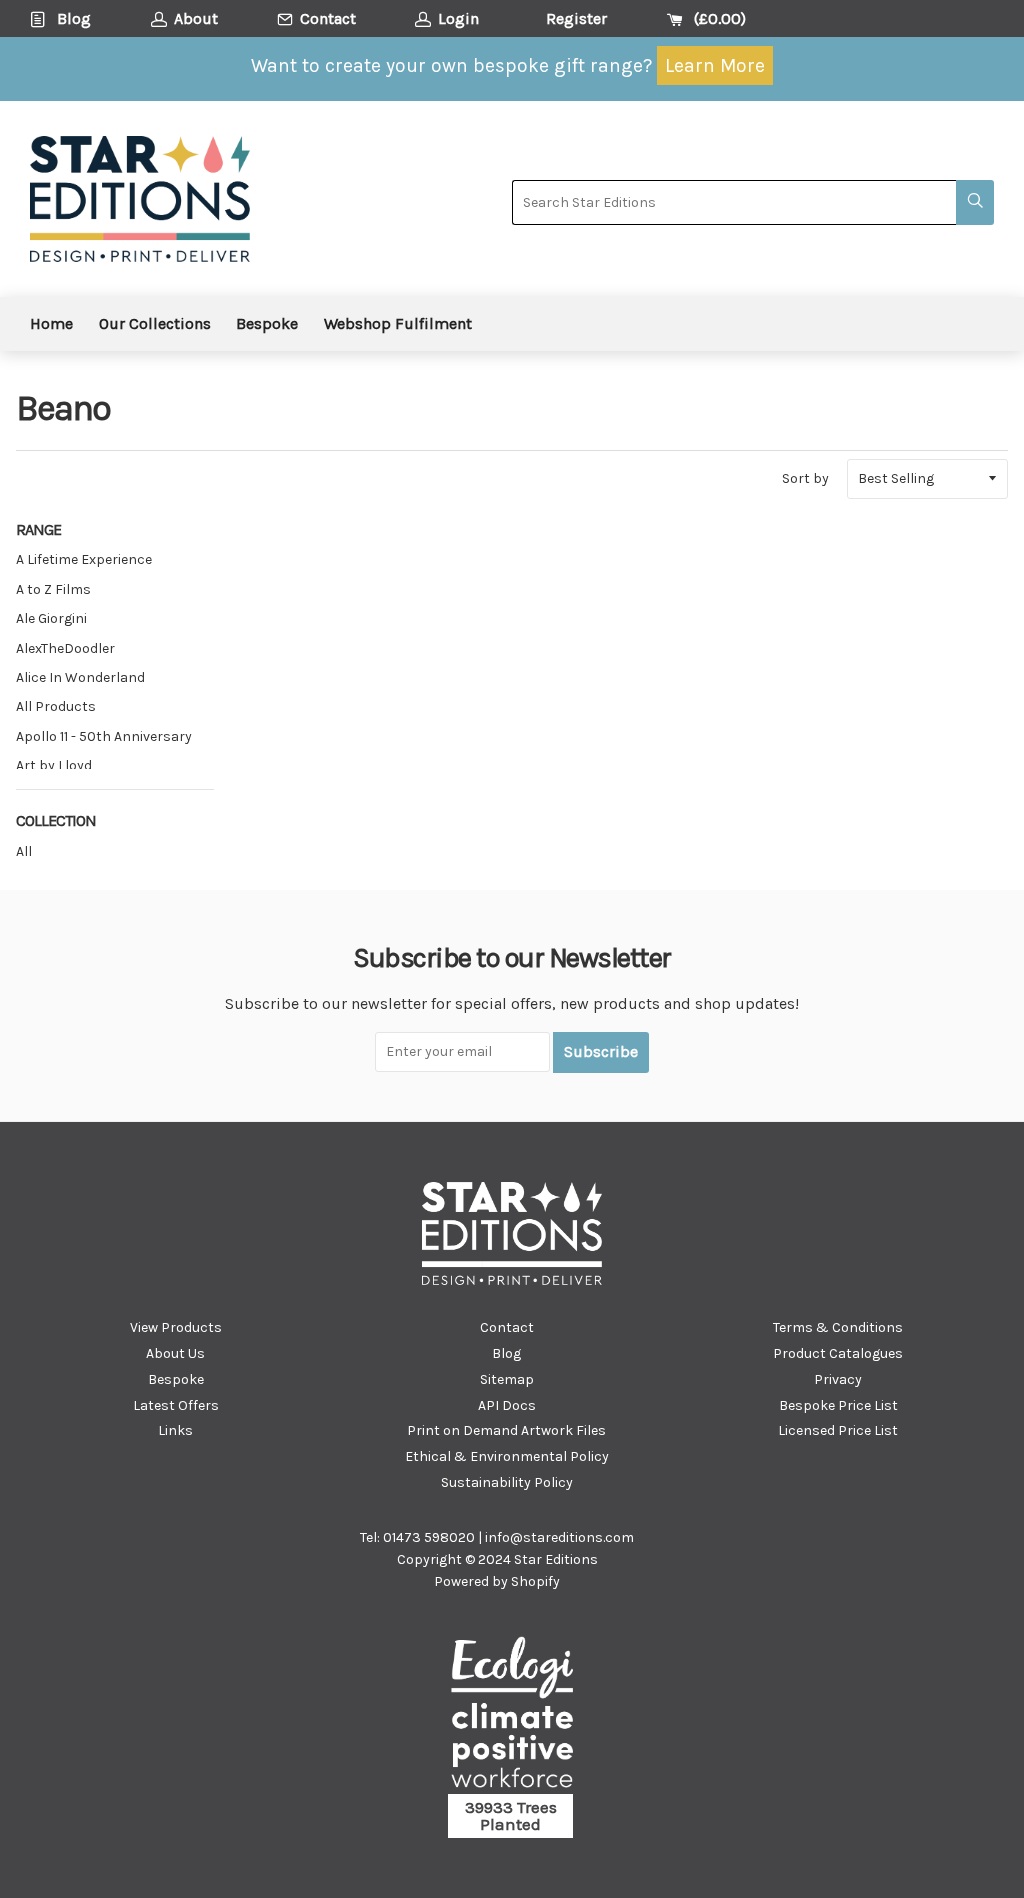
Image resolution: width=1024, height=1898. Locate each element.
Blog (506, 1353)
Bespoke (267, 323)
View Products (176, 1327)
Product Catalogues (838, 1353)
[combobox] (734, 202)
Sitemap (507, 1379)
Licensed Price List (838, 1430)
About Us (175, 1353)
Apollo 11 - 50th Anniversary (104, 736)
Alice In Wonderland (80, 677)
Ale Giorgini (51, 618)
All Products (56, 706)
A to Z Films (53, 589)
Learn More (715, 65)
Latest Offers (176, 1405)
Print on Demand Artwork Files (506, 1430)
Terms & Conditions (838, 1327)
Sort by (805, 478)
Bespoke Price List (838, 1405)
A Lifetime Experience (84, 559)
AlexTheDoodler (65, 648)
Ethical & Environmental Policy (507, 1456)
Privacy (838, 1379)
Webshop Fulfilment (398, 323)
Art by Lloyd (54, 765)
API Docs (507, 1405)
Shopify (535, 1581)
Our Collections (155, 323)
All (24, 851)
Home (51, 323)
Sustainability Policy (507, 1482)
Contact (507, 1327)
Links (175, 1430)
